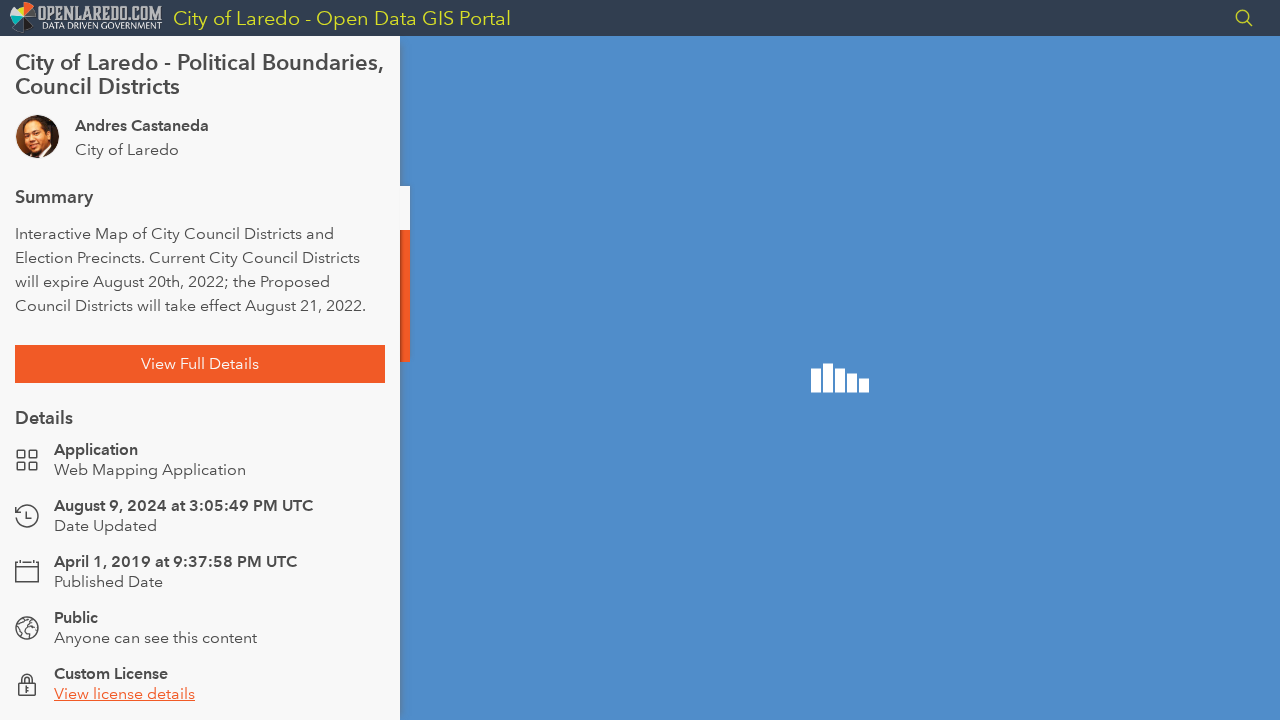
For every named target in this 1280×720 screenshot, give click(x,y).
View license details (124, 693)
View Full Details (200, 363)
